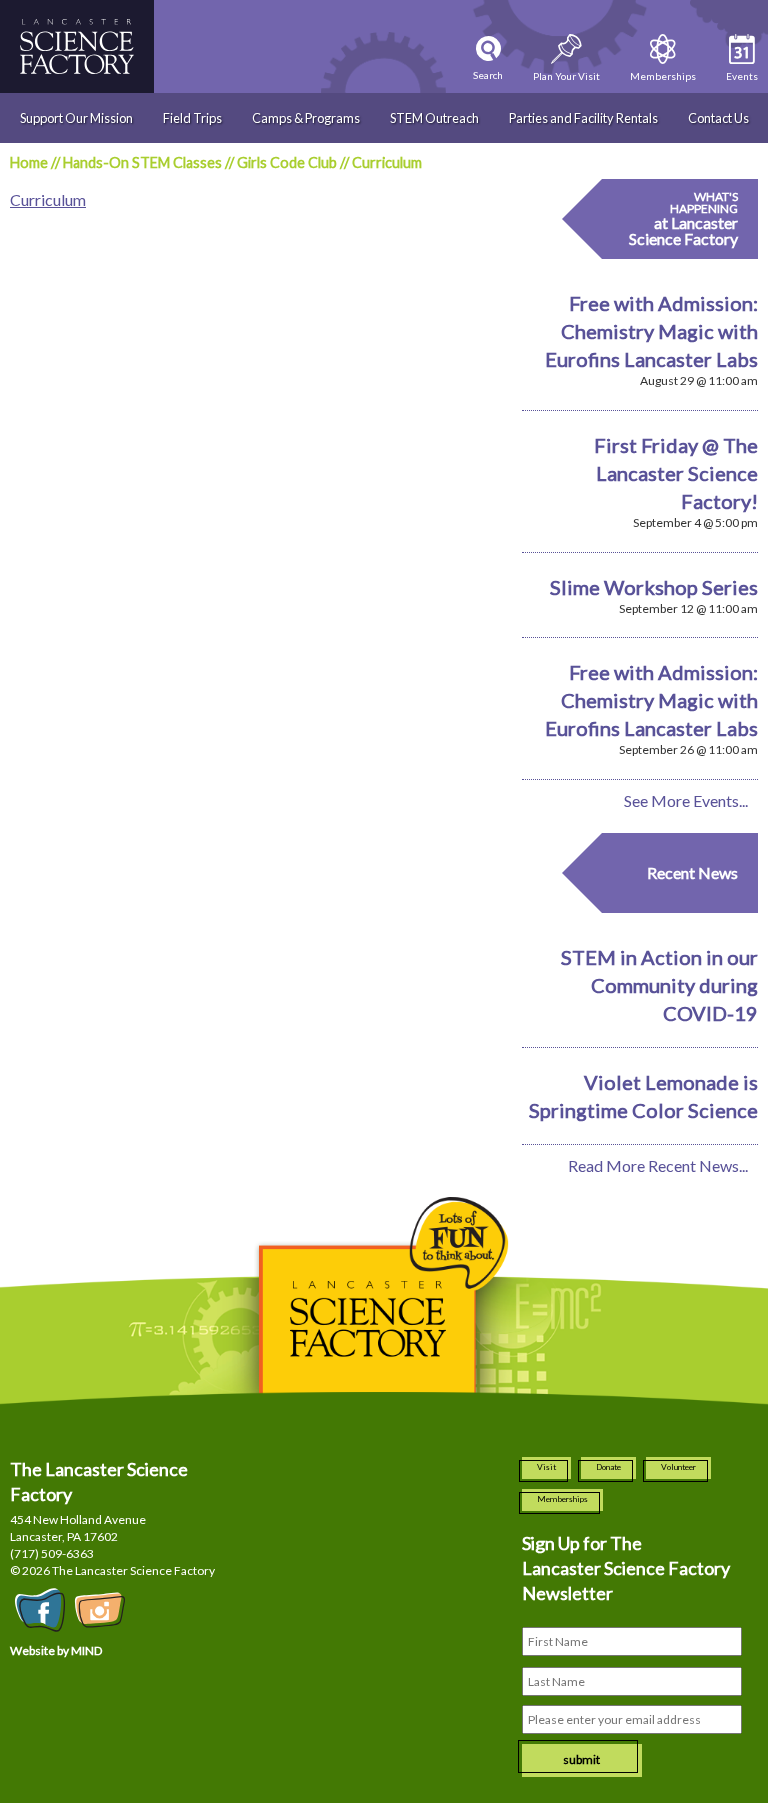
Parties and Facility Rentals (583, 118)
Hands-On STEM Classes (142, 162)
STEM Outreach (434, 118)
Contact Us (718, 118)
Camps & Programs (306, 118)
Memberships (562, 1499)
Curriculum (48, 199)
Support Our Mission (76, 118)
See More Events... (686, 800)
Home (29, 162)
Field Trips (192, 118)
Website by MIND (56, 1650)
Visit (546, 1467)
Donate (608, 1467)
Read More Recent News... (658, 1165)
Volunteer (678, 1467)
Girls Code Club (287, 162)
